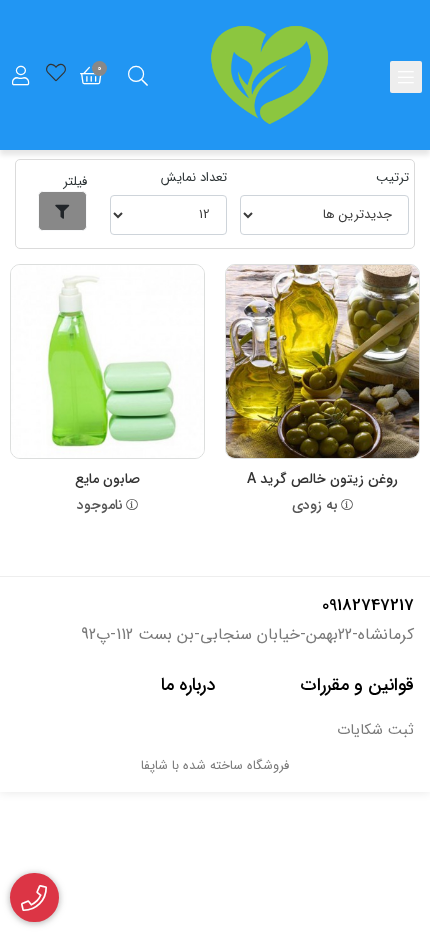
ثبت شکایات (375, 730)
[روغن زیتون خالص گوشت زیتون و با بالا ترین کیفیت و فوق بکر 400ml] (322, 361)
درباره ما (188, 685)
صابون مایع (107, 479)
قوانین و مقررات (357, 685)
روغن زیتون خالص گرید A (322, 479)
